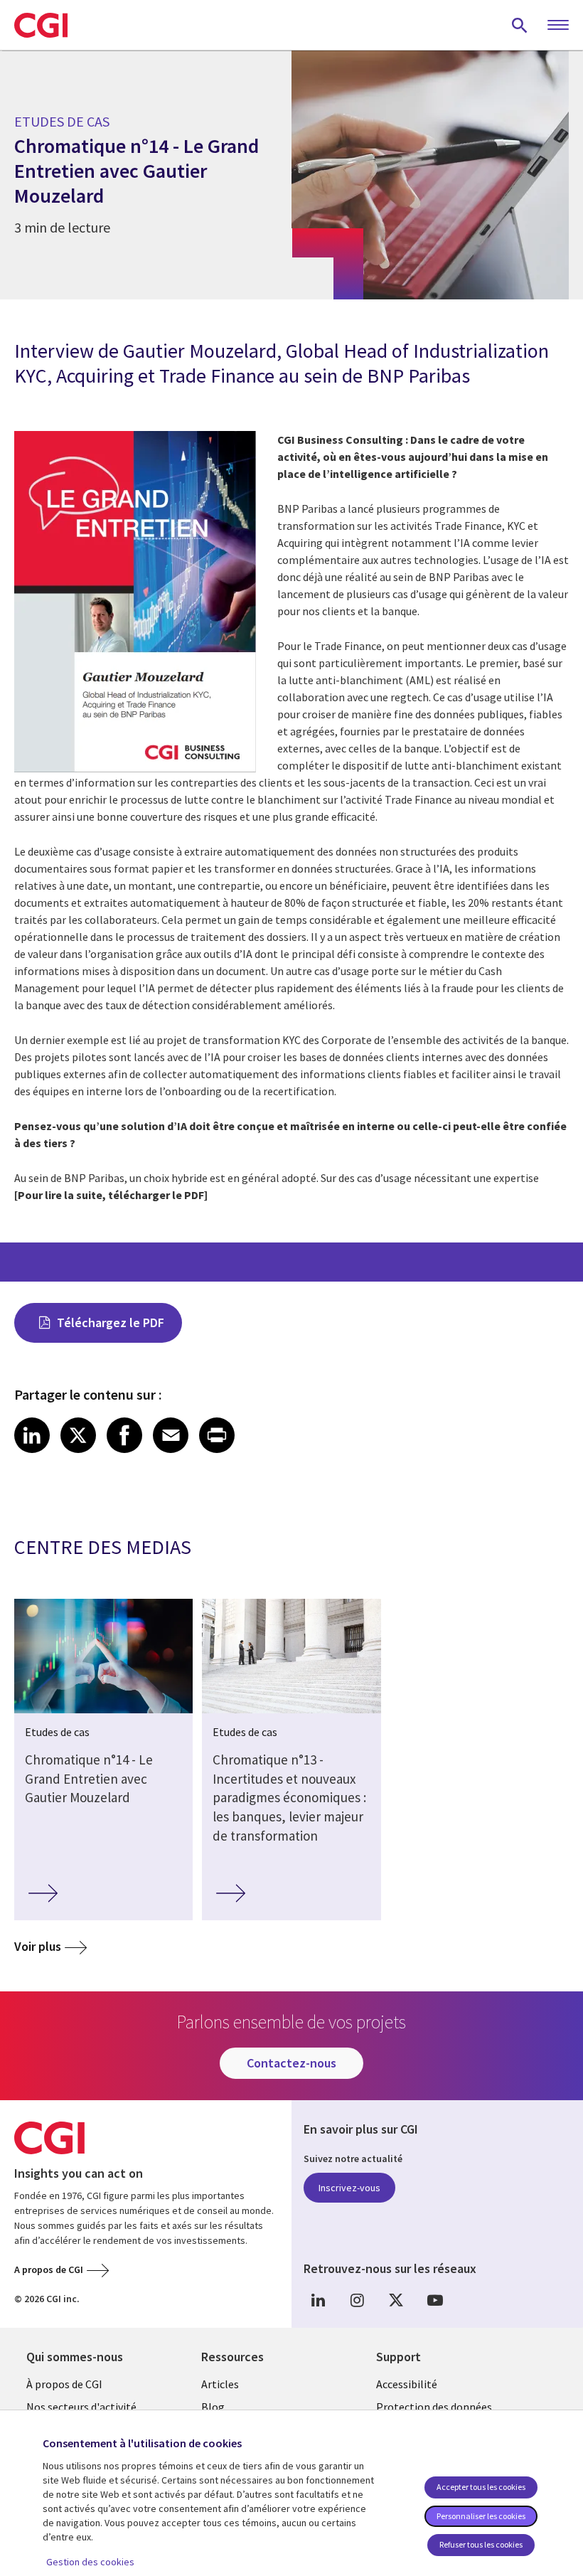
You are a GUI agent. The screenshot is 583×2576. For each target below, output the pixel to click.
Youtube (435, 2300)
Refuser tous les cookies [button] (481, 2544)
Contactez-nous (291, 2063)
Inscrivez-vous (349, 2188)
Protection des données (434, 2407)
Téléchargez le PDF (111, 1322)
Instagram (357, 2300)
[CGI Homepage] (41, 25)
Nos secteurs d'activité (81, 2407)
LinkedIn (318, 2300)
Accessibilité (407, 2384)
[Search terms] (520, 25)
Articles (220, 2384)
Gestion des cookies (90, 2562)
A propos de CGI (49, 2269)
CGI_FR (396, 2300)
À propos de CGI (64, 2384)
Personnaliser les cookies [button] (481, 2516)
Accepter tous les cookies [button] (481, 2487)
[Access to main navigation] (558, 26)
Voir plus (38, 1946)
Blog (213, 2407)
